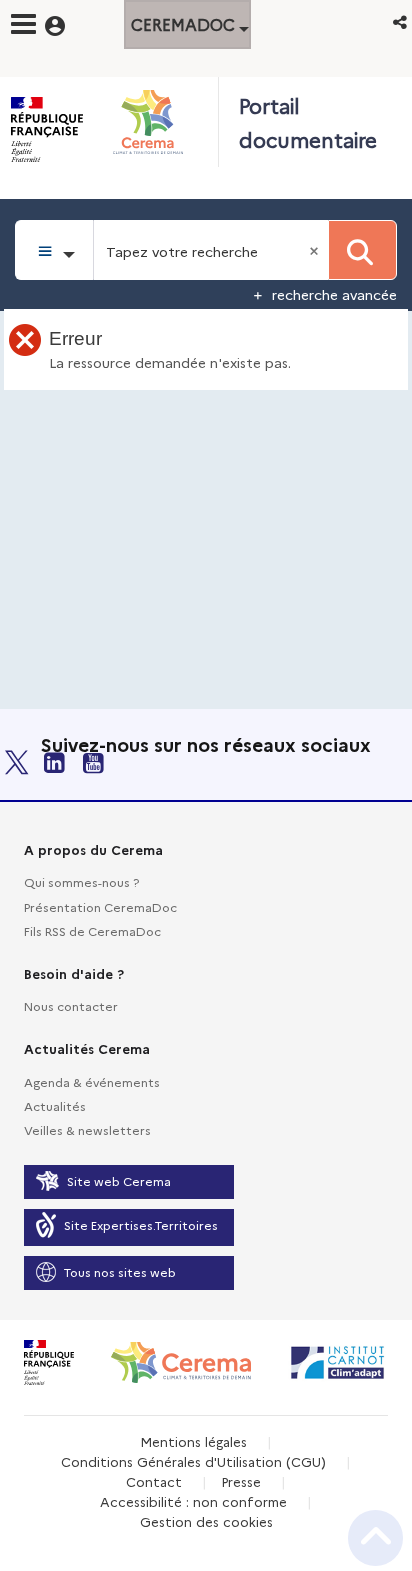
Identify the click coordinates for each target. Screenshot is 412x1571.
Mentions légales (193, 1441)
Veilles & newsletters (87, 1129)
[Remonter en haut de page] (375, 1538)
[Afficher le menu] (23, 24)
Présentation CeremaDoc (100, 906)
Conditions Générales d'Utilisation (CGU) (193, 1461)
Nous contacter (71, 1005)
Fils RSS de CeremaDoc (92, 930)
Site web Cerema (119, 1180)
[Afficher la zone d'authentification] (67, 23)
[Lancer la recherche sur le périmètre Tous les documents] (362, 250)
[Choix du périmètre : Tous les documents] (54, 250)
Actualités (55, 1105)
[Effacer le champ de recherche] (316, 250)
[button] (401, 21)
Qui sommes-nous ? (81, 881)
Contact (154, 1481)
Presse (241, 1481)
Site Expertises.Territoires (141, 1224)
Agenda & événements (92, 1081)
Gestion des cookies (206, 1521)
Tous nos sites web (120, 1271)
